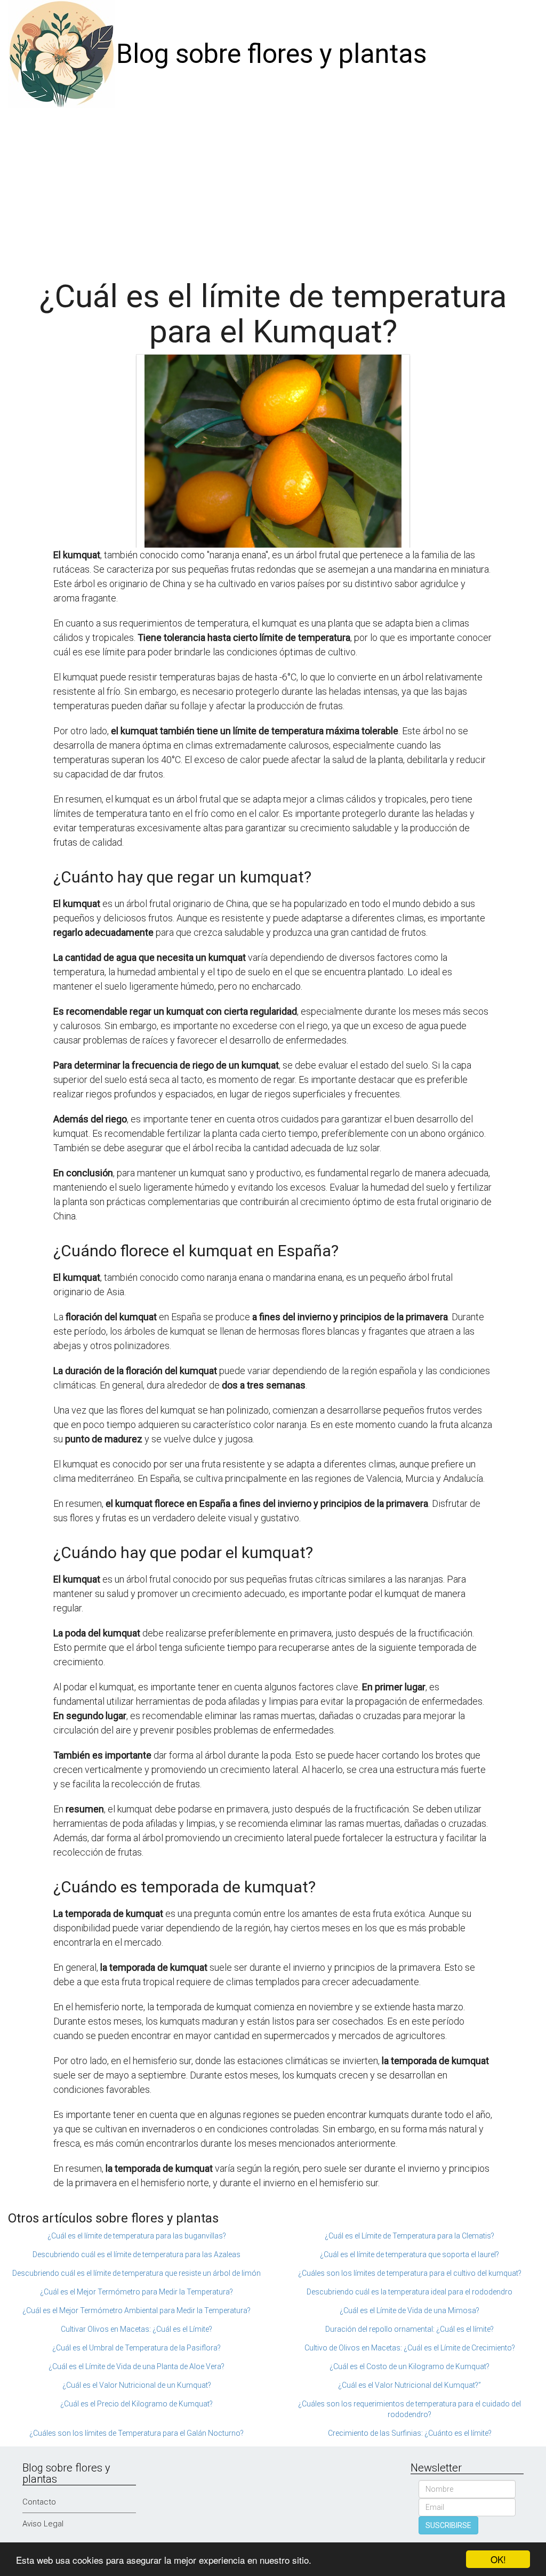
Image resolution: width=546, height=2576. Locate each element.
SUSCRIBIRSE (448, 2525)
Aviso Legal (43, 2524)
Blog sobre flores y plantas (271, 54)
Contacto (39, 2502)
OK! (498, 2559)
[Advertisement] (273, 188)
